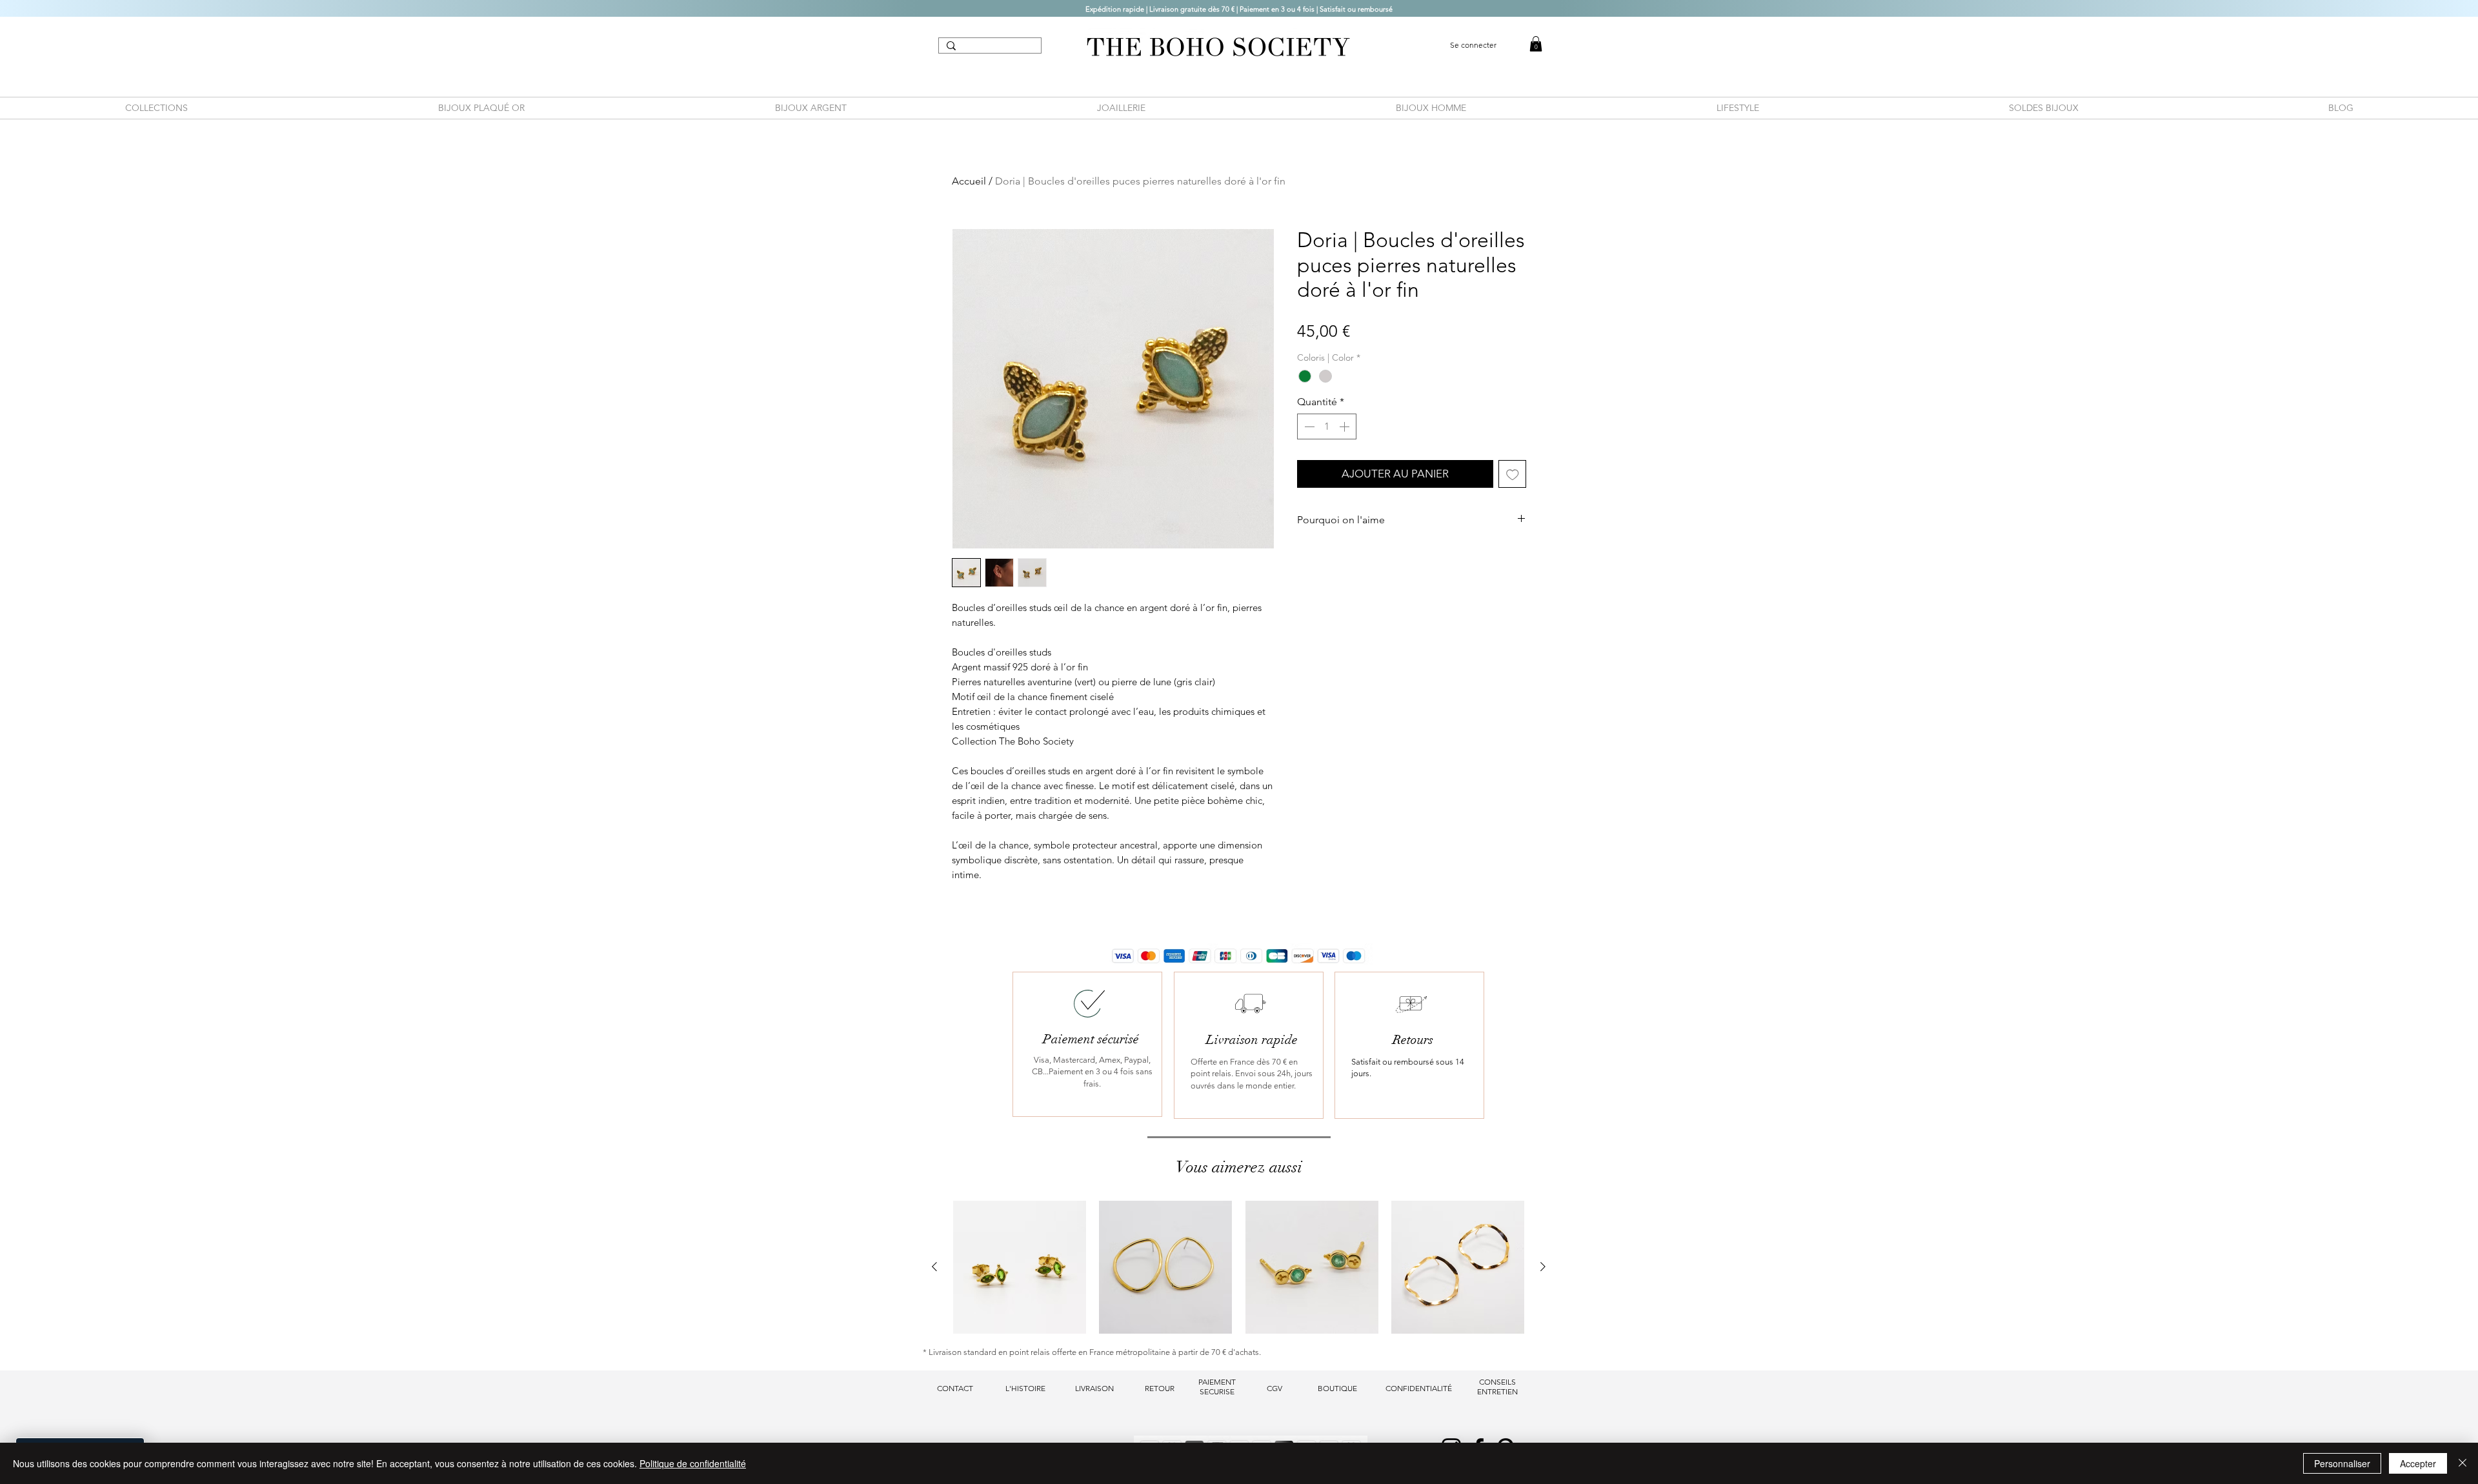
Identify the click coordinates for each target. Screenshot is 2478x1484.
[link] (1536, 44)
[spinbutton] (1327, 426)
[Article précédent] (934, 1267)
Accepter (2418, 1463)
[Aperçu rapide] (1020, 1267)
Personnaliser (2342, 1463)
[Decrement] (1308, 426)
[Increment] (1345, 426)
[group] (1239, 1267)
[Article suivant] (1543, 1267)
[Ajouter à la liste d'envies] (1513, 474)
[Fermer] (2463, 1463)
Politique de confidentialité (693, 1463)
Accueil (969, 181)
